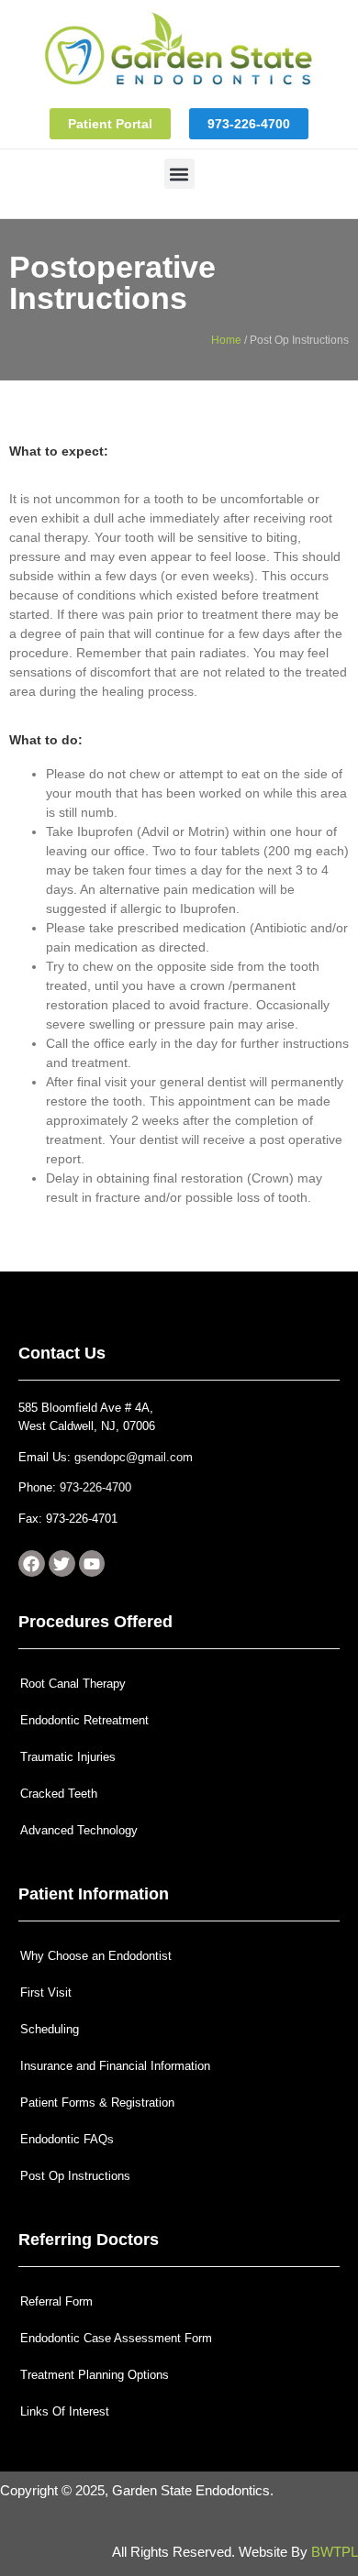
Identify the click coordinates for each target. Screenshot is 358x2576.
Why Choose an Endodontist (96, 1956)
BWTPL (335, 2552)
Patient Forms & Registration (97, 2103)
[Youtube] (92, 1563)
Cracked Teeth (59, 1794)
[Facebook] (32, 1563)
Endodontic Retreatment (84, 1720)
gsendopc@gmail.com (134, 1457)
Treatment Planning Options (95, 2375)
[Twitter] (62, 1563)
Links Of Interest (65, 2411)
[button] (179, 174)
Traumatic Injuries (68, 1757)
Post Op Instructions (75, 2176)
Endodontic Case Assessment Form (116, 2338)
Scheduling (50, 2029)
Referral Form (56, 2301)
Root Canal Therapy (73, 1684)
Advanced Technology (79, 1830)
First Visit (46, 1993)
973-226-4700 (95, 1487)
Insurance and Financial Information (115, 2066)
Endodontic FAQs (67, 2139)
